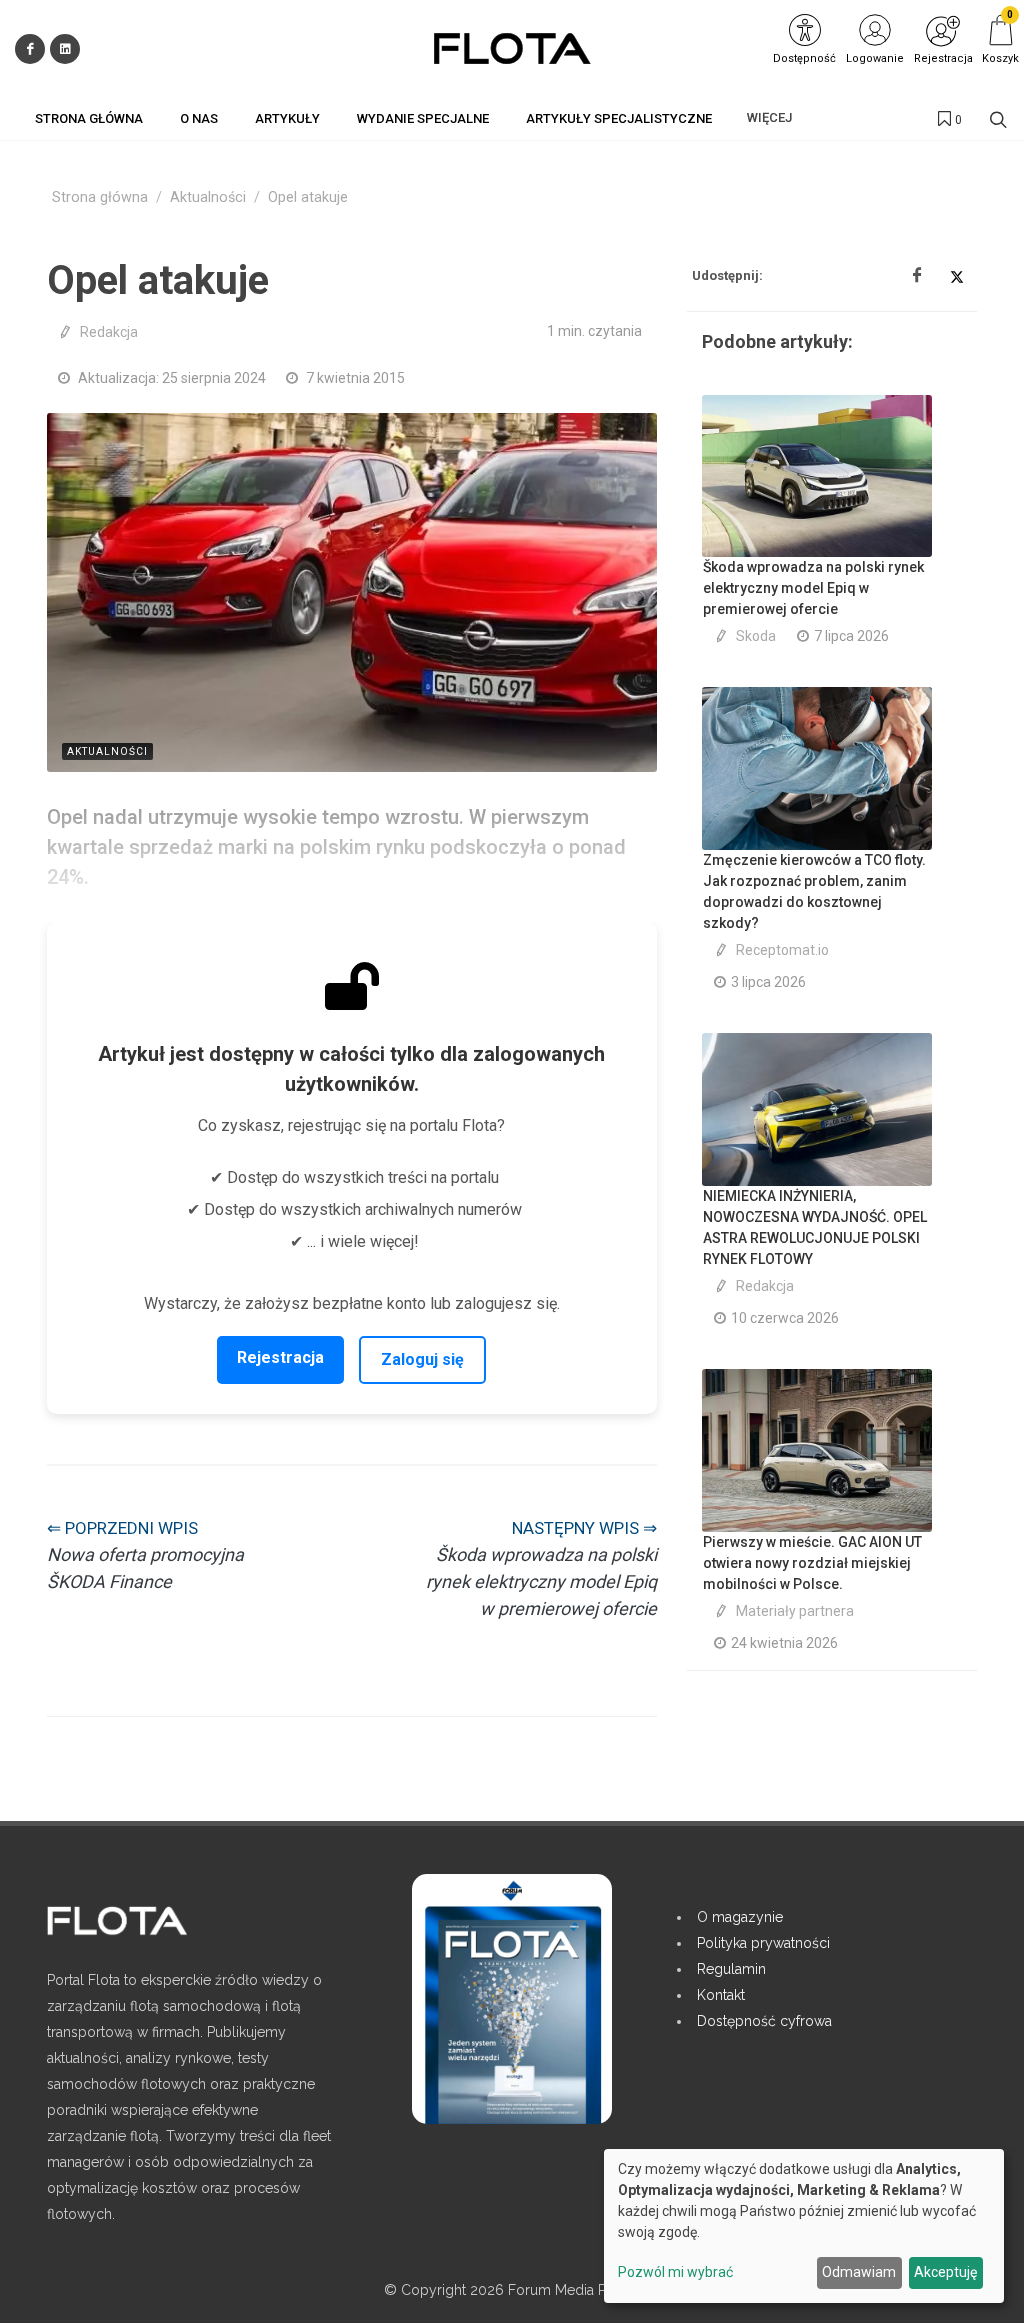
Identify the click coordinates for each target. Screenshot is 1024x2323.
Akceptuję (945, 2272)
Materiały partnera (795, 1611)
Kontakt (721, 1995)
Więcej (769, 117)
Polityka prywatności (763, 1943)
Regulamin (731, 1969)
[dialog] (804, 2226)
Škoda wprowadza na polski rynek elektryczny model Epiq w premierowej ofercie (813, 588)
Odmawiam (859, 2272)
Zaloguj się (422, 1359)
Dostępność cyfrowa (764, 2021)
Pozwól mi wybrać (675, 2272)
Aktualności (208, 197)
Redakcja (109, 332)
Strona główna (100, 197)
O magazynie (740, 1917)
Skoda (756, 636)
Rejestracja (280, 1357)
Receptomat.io (782, 950)
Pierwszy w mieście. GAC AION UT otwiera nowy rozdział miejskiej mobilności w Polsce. (812, 1563)
